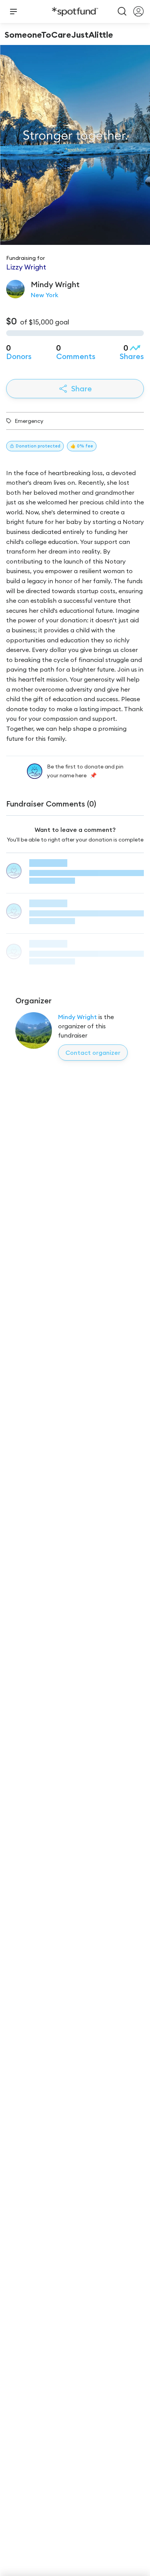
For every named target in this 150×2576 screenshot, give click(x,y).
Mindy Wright (77, 1017)
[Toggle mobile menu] (13, 12)
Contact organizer (93, 1053)
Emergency (29, 421)
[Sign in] (138, 12)
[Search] (122, 12)
